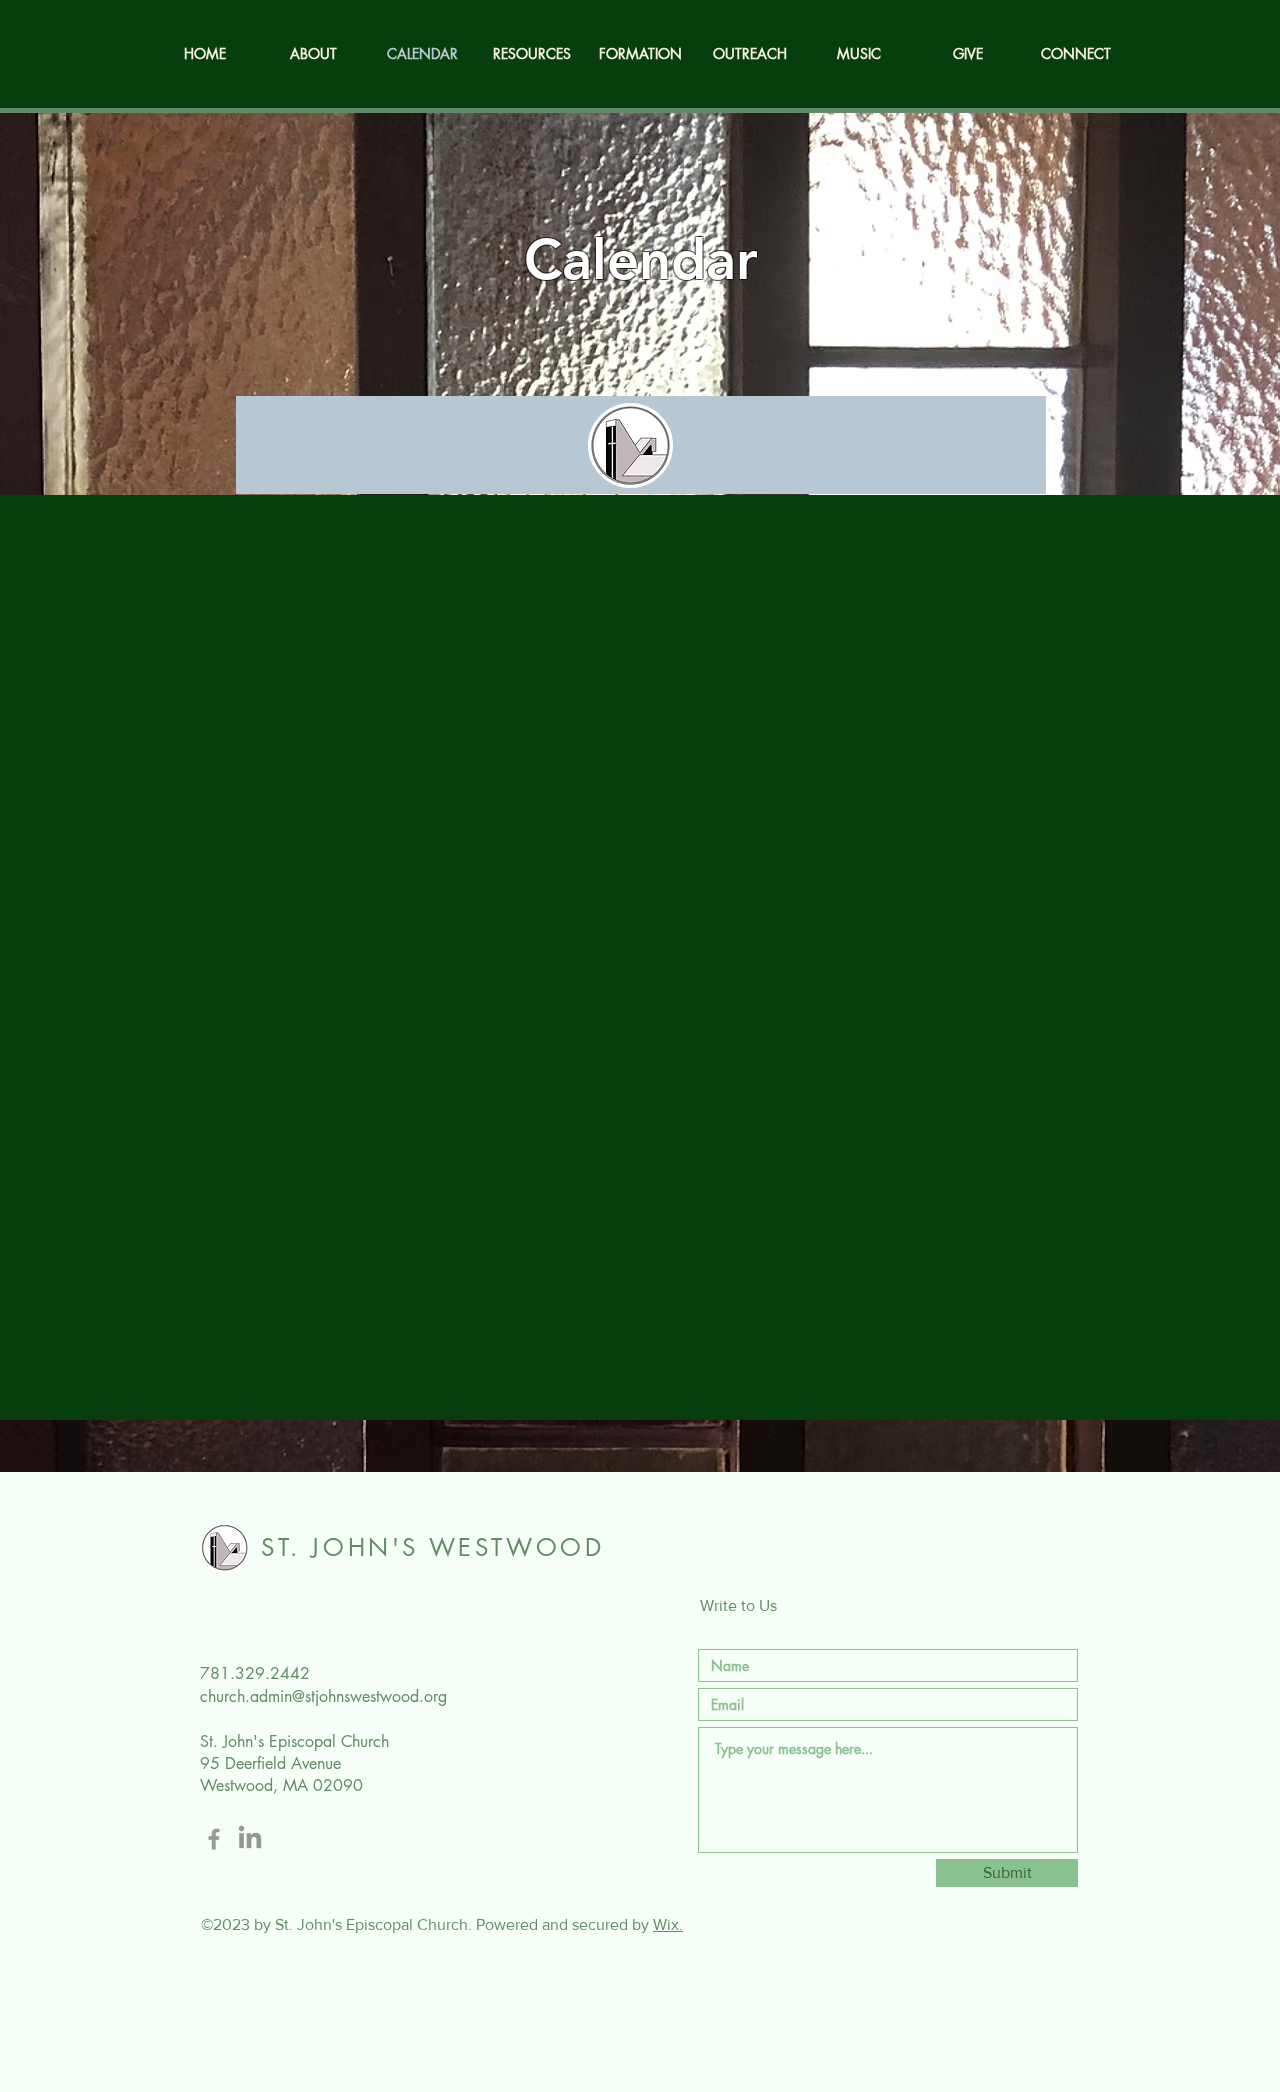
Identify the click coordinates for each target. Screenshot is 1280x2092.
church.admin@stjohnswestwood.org (323, 1696)
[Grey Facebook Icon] (214, 1839)
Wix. (668, 1924)
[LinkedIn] (250, 1839)
